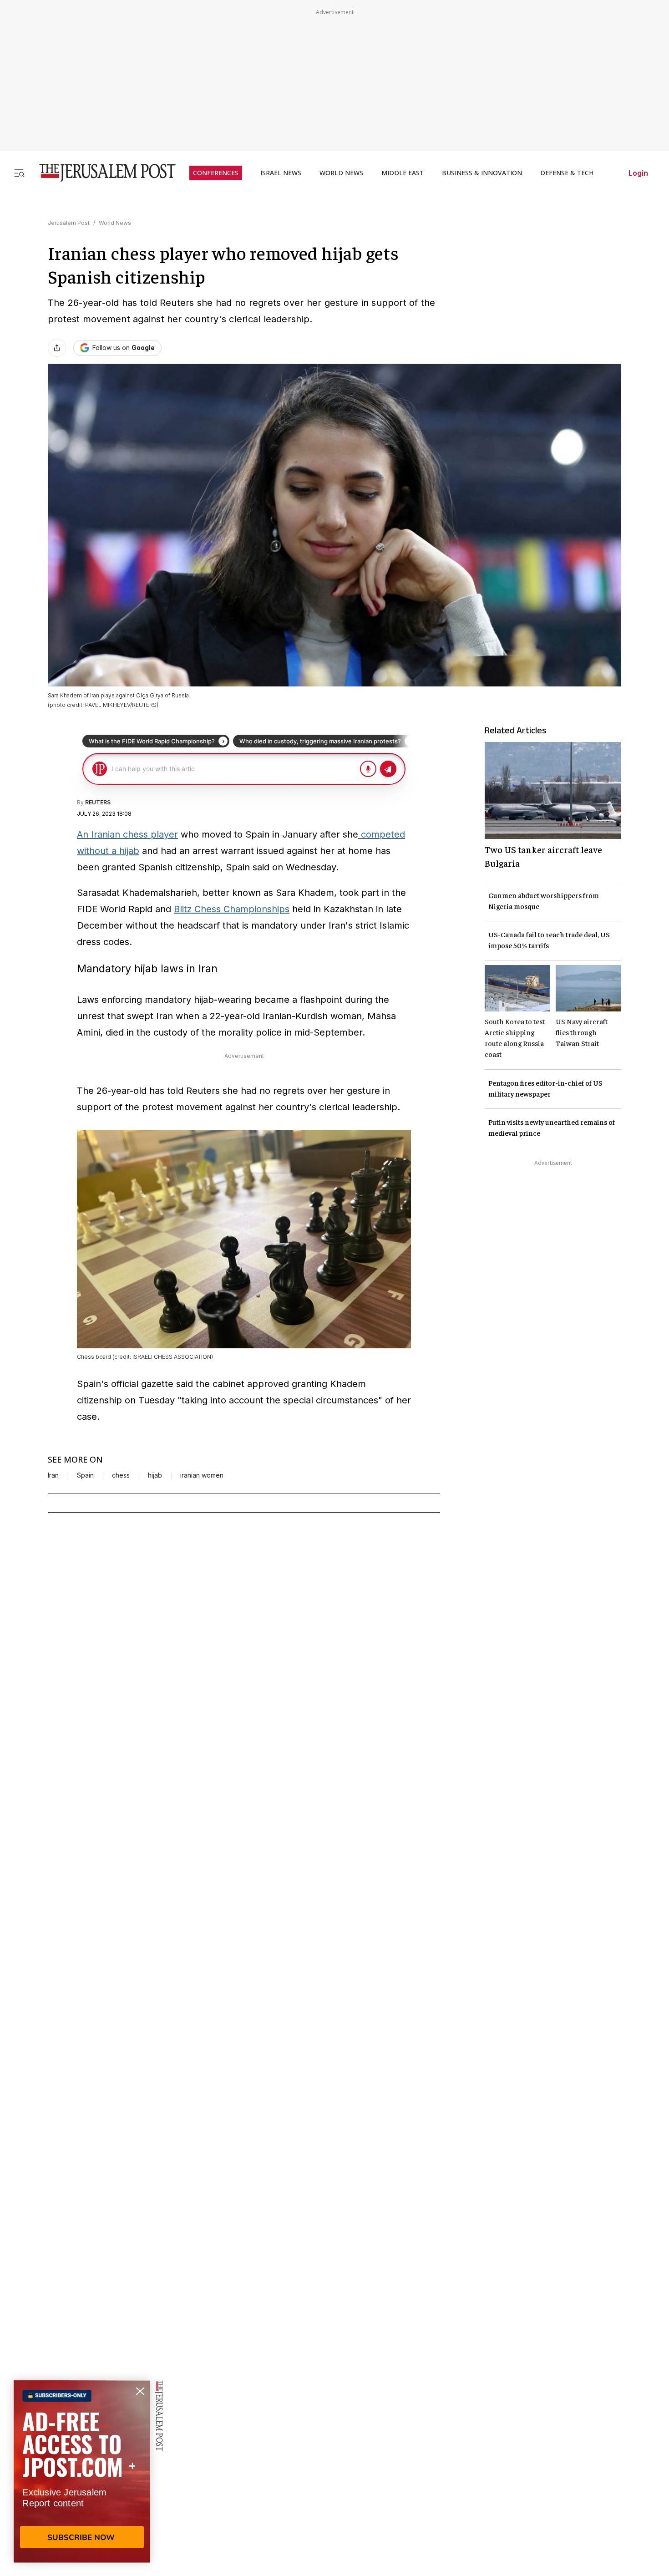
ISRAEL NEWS (281, 173)
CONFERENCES (216, 173)
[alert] (82, 2471)
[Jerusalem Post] (101, 173)
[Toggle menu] (19, 173)
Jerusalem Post (69, 223)
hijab (155, 1475)
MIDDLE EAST (403, 173)
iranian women (202, 1475)
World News (115, 223)
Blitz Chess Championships (232, 909)
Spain (85, 1475)
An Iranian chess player (127, 834)
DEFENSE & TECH (567, 173)
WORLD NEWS (341, 173)
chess (121, 1475)
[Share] (57, 348)
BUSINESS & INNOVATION (482, 173)
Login (638, 173)
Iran (53, 1475)
